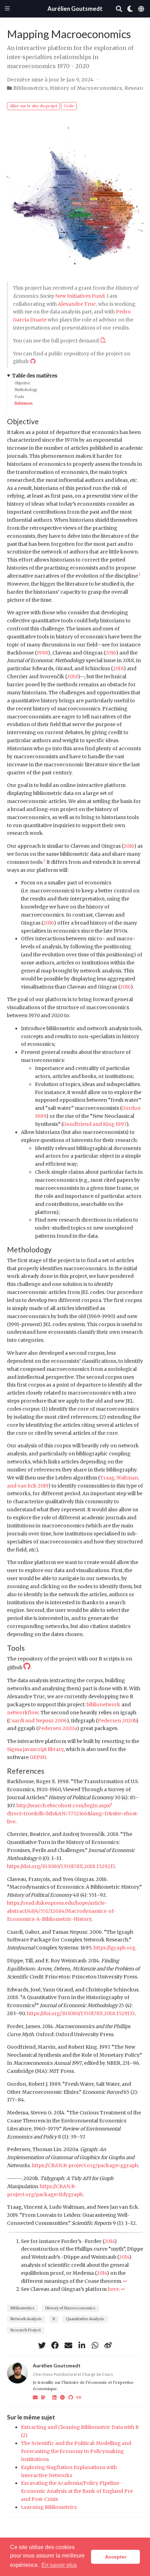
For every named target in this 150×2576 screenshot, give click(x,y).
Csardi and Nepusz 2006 (37, 1721)
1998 (42, 653)
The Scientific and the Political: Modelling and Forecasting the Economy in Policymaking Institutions (76, 2451)
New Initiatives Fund (80, 296)
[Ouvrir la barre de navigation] (7, 9)
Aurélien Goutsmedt (75, 9)
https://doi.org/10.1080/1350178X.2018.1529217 (61, 1866)
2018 (118, 668)
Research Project (26, 2330)
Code (69, 106)
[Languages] (142, 9)
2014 (109, 2241)
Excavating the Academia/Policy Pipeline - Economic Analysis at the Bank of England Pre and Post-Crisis (77, 2491)
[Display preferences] (130, 9)
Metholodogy (26, 390)
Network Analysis (26, 2319)
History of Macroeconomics (86, 88)
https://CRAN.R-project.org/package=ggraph (85, 2165)
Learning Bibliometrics (49, 2507)
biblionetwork (103, 1705)
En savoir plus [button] (59, 2565)
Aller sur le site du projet (33, 106)
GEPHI (38, 1757)
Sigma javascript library (35, 1749)
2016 (111, 653)
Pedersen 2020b (117, 1721)
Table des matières (35, 376)
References (24, 403)
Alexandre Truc (77, 304)
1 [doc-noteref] (140, 575)
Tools (20, 397)
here (113, 2289)
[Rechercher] (119, 9)
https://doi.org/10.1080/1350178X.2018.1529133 (81, 2013)
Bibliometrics (30, 88)
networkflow (23, 1713)
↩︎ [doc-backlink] (125, 2281)
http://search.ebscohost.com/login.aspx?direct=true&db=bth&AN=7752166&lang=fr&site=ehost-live (73, 1814)
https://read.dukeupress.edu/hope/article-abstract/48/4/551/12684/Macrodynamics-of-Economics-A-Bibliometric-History (62, 1911)
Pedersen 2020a (57, 1728)
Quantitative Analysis (85, 2319)
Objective (22, 383)
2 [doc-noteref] (44, 861)
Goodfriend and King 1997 (95, 1124)
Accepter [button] (116, 2557)
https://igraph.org (114, 1948)
